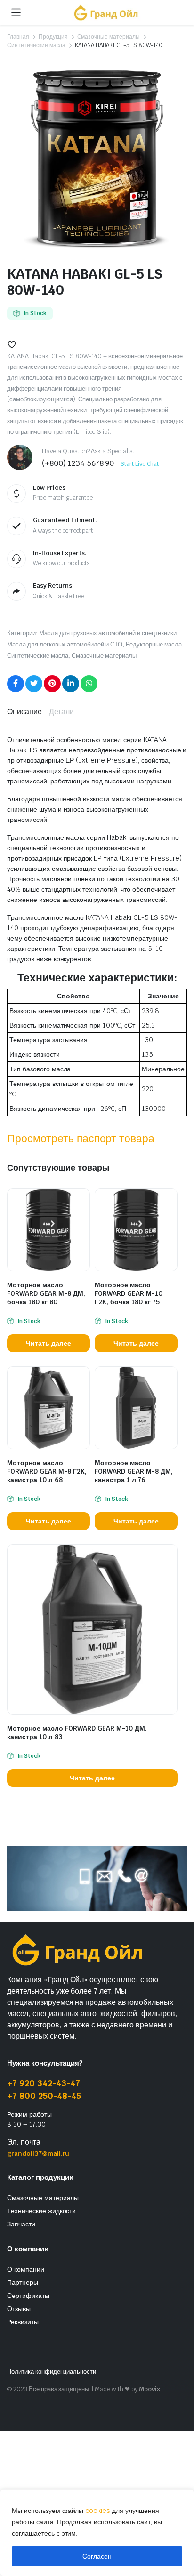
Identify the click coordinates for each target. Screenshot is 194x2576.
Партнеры (23, 2282)
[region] (97, 2533)
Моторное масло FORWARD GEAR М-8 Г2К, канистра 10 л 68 (47, 1471)
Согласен (97, 2556)
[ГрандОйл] (106, 12)
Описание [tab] (24, 712)
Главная (18, 37)
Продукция (53, 37)
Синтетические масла (36, 45)
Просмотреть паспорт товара (81, 1139)
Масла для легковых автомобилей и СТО (65, 644)
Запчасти (21, 2224)
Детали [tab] (61, 712)
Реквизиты (23, 2322)
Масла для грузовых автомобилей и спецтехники (108, 633)
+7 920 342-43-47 (44, 2083)
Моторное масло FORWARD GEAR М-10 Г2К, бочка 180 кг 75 (129, 1293)
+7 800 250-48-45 (44, 2096)
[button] (12, 344)
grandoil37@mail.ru (38, 2153)
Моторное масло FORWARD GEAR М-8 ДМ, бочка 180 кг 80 (46, 1293)
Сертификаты (28, 2296)
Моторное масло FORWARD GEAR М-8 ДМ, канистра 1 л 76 (134, 1471)
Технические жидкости (41, 2211)
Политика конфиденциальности (52, 2372)
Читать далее (48, 1343)
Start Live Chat (140, 464)
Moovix (150, 2389)
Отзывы (19, 2309)
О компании (26, 2269)
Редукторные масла (154, 644)
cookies (98, 2511)
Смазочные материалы (109, 37)
